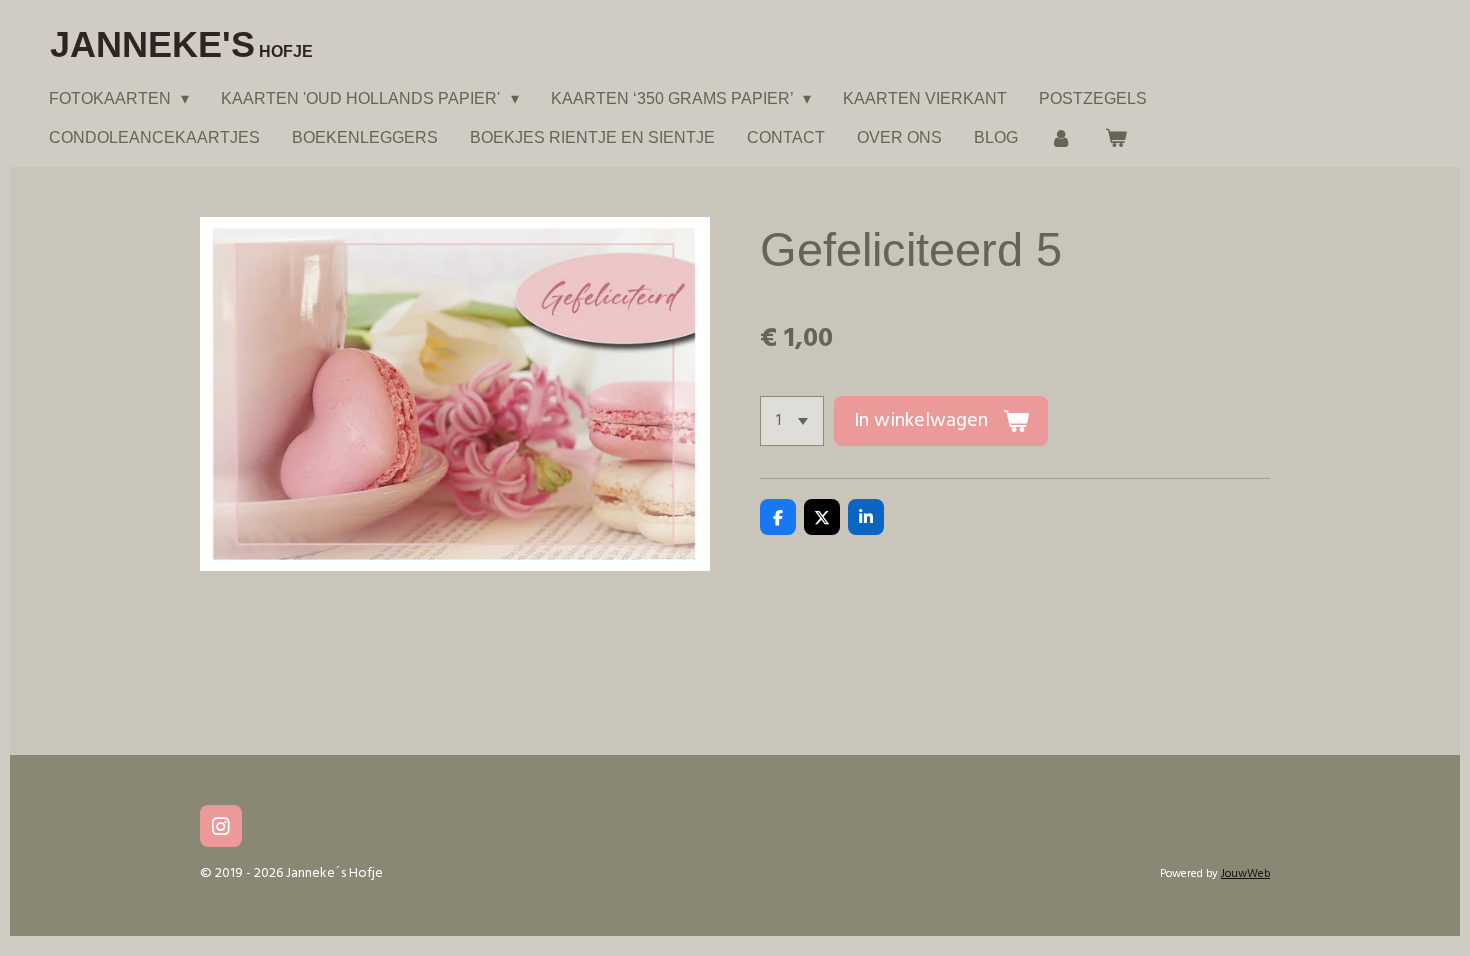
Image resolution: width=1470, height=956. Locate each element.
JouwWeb (1245, 874)
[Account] (1061, 137)
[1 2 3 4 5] (792, 421)
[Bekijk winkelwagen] (1115, 137)
